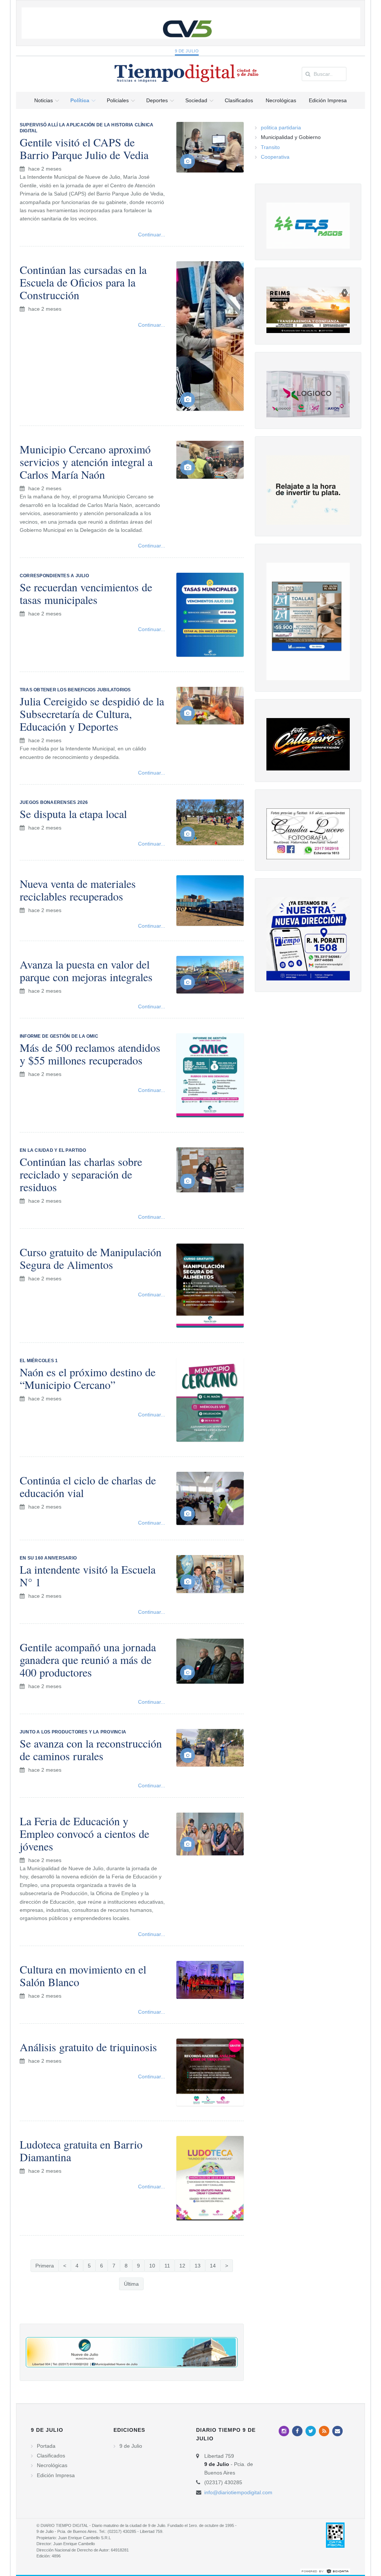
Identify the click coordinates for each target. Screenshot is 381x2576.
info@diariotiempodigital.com (238, 2492)
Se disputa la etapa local (73, 814)
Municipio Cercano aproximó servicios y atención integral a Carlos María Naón (86, 462)
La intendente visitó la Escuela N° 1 (88, 1575)
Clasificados (51, 2456)
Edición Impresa (56, 2475)
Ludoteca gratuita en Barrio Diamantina (81, 2150)
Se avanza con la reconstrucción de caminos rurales (91, 1749)
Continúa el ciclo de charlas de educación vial (88, 1486)
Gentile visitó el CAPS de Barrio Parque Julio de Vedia (84, 148)
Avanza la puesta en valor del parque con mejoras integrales (86, 970)
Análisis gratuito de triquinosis (88, 2047)
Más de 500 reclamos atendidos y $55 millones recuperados (90, 1054)
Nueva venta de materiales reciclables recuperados (78, 890)
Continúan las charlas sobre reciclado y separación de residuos (81, 1174)
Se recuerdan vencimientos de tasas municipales (86, 593)
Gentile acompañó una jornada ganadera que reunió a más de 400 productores (88, 1659)
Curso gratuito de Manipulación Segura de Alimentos (91, 1258)
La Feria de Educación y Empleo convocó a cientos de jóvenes (84, 1833)
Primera (45, 2266)
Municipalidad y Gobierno (291, 137)
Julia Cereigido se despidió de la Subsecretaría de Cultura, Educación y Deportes (92, 714)
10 (152, 2266)
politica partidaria (281, 127)
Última (131, 2284)
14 (213, 2266)
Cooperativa (275, 157)
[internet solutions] (325, 2571)
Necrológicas (52, 2465)
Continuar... (152, 235)
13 (198, 2266)
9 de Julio (187, 51)
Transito (270, 147)
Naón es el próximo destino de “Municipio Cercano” (88, 1378)
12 (182, 2266)
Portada (46, 2446)
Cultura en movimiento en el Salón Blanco (83, 1975)
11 (167, 2266)
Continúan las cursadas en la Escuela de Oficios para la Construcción (83, 282)
